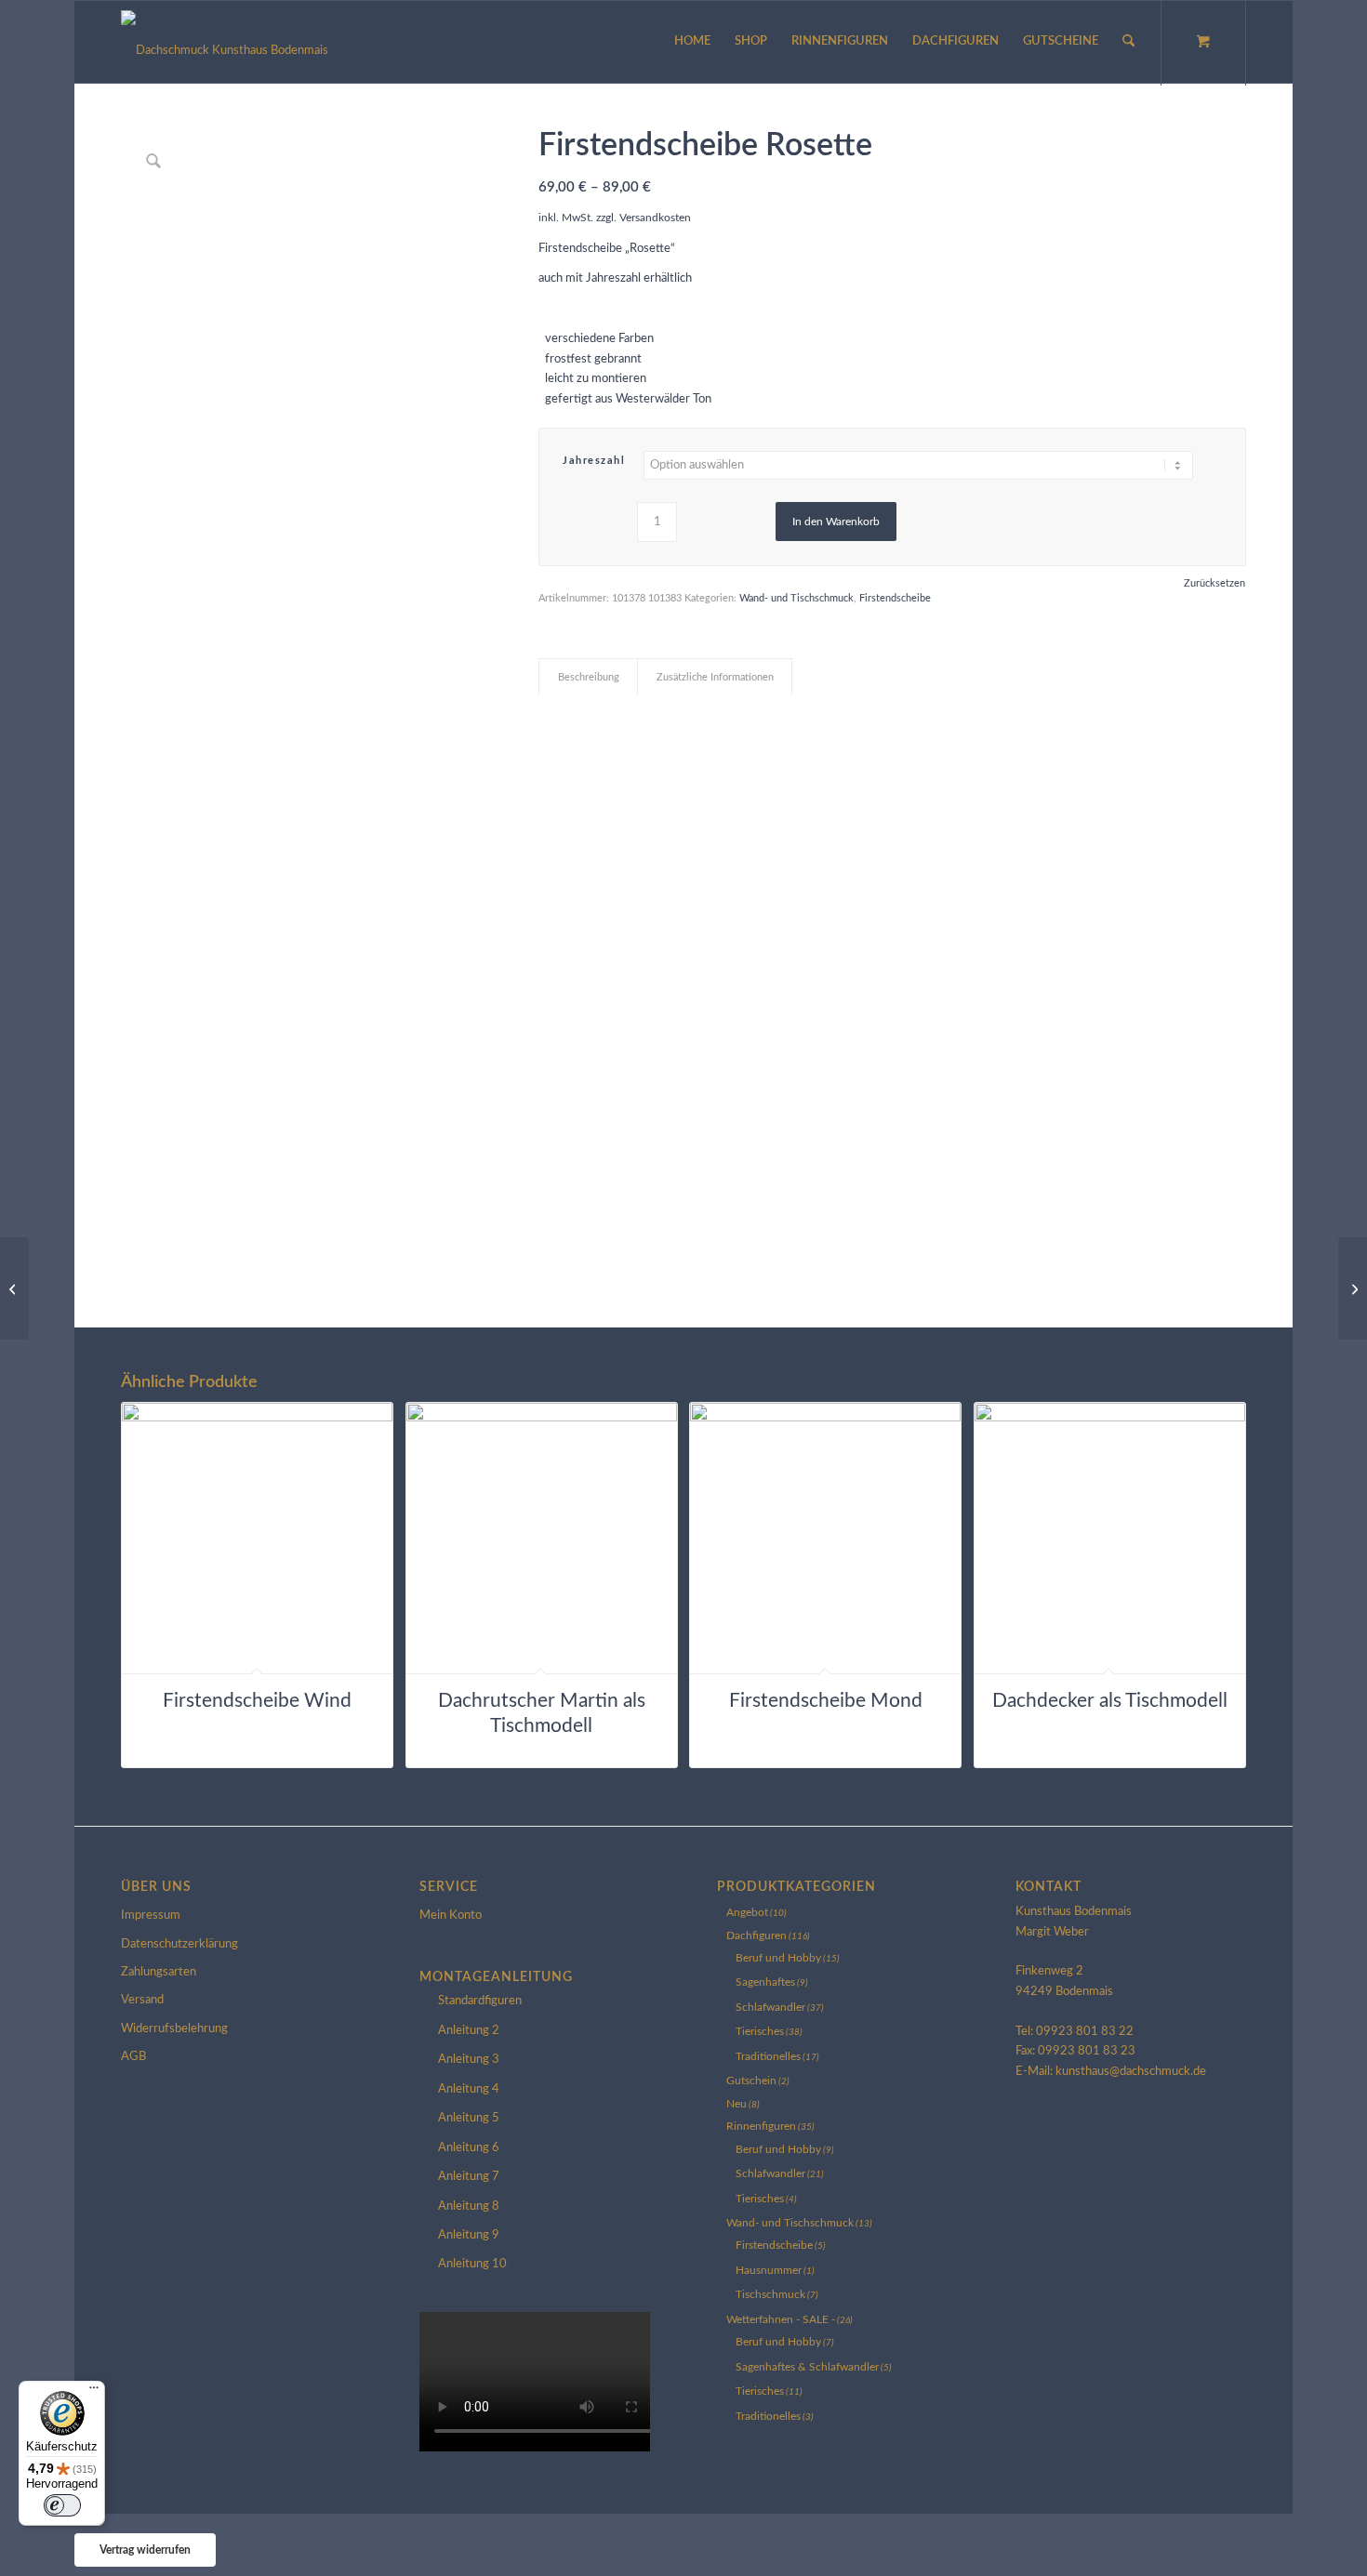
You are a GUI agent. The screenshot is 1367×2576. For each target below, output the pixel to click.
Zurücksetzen (1214, 583)
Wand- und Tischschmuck (796, 598)
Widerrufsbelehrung (174, 2029)
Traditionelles (768, 2056)
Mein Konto (451, 1915)
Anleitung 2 (469, 2031)
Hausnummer (769, 2270)
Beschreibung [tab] (589, 677)
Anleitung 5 (469, 2118)
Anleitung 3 (469, 2060)
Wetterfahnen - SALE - (781, 2319)
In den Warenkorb (836, 522)
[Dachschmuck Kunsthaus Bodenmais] (225, 42)
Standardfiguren (480, 2001)
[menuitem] (692, 42)
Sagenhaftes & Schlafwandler (807, 2367)
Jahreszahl (594, 461)
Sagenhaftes (765, 1982)
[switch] (62, 2505)
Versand (142, 2000)
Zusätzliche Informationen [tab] (715, 677)
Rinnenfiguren (761, 2126)
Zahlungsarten (159, 1972)
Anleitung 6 (469, 2148)
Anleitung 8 (469, 2206)
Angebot (747, 1912)
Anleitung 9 (469, 2235)
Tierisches (760, 2031)
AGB (133, 2057)
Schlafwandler (770, 2007)
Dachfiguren (756, 1935)
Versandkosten (655, 218)
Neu (737, 2104)
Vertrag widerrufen (145, 2550)
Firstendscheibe (895, 598)
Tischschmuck (770, 2294)
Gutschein (751, 2081)
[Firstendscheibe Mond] (1353, 1288)
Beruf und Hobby (778, 1958)
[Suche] (1128, 42)
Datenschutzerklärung (179, 1944)
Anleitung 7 (469, 2177)
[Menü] (94, 2392)
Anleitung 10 (472, 2264)
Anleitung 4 (469, 2089)
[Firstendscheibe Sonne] (14, 1288)
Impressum (151, 1915)
